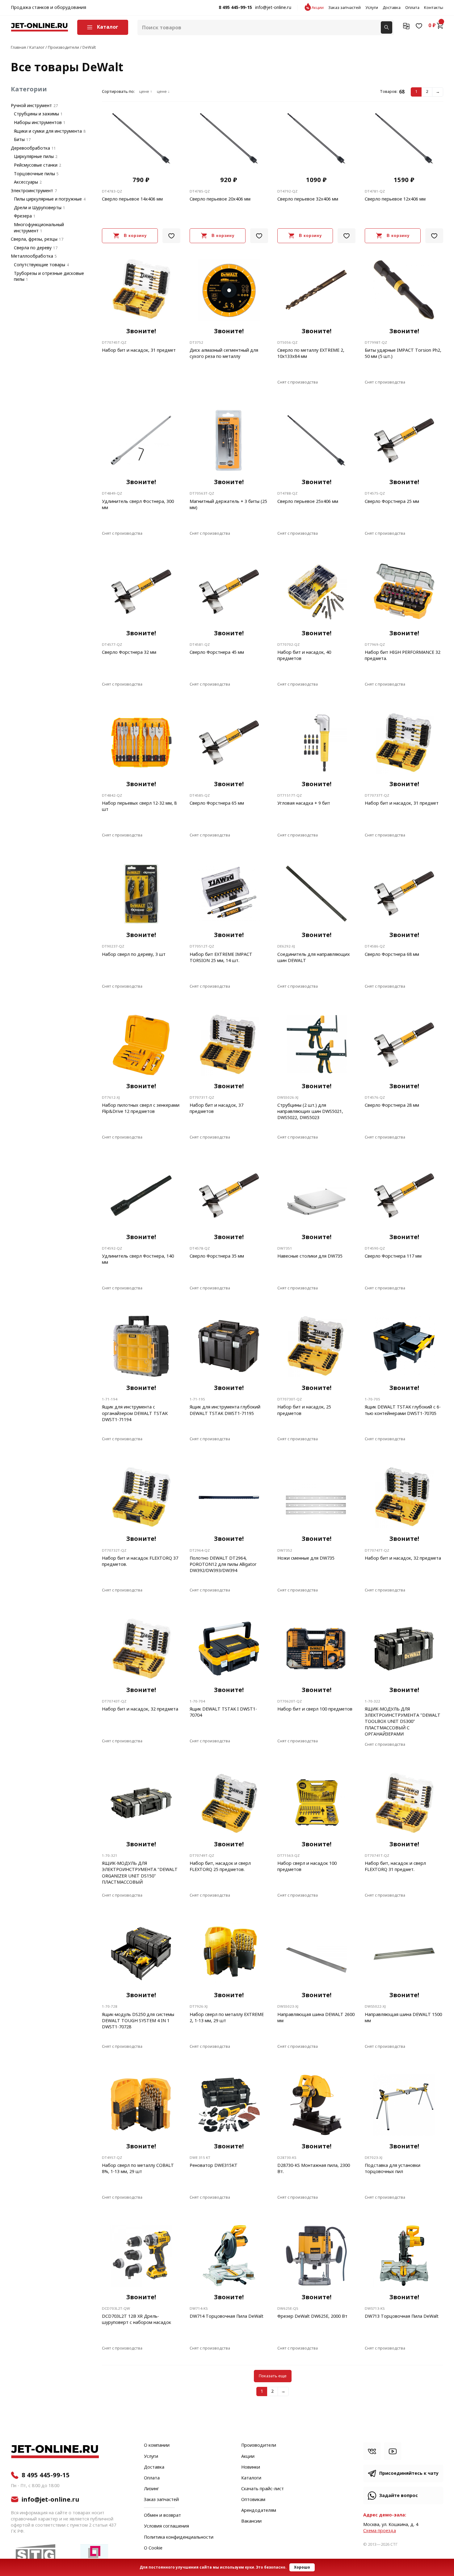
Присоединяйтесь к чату (409, 2473)
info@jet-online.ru (273, 8)
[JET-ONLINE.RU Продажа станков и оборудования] (39, 27)
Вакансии (251, 2521)
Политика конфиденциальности (179, 2537)
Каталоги (251, 2478)
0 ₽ (432, 26)
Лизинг (151, 2489)
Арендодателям (259, 2511)
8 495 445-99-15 (235, 8)
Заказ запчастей (345, 8)
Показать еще (273, 2376)
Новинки (251, 2467)
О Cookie (153, 2548)
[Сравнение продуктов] (406, 26)
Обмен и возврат (162, 2515)
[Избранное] (419, 26)
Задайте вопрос (399, 2496)
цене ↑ (146, 92)
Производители (259, 2445)
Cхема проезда (380, 2531)
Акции (318, 8)
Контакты (434, 8)
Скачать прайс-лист (263, 2489)
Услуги (372, 8)
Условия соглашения (166, 2526)
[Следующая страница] (438, 92)
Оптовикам (253, 2500)
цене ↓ (163, 92)
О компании (157, 2445)
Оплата (412, 8)
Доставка (392, 8)
